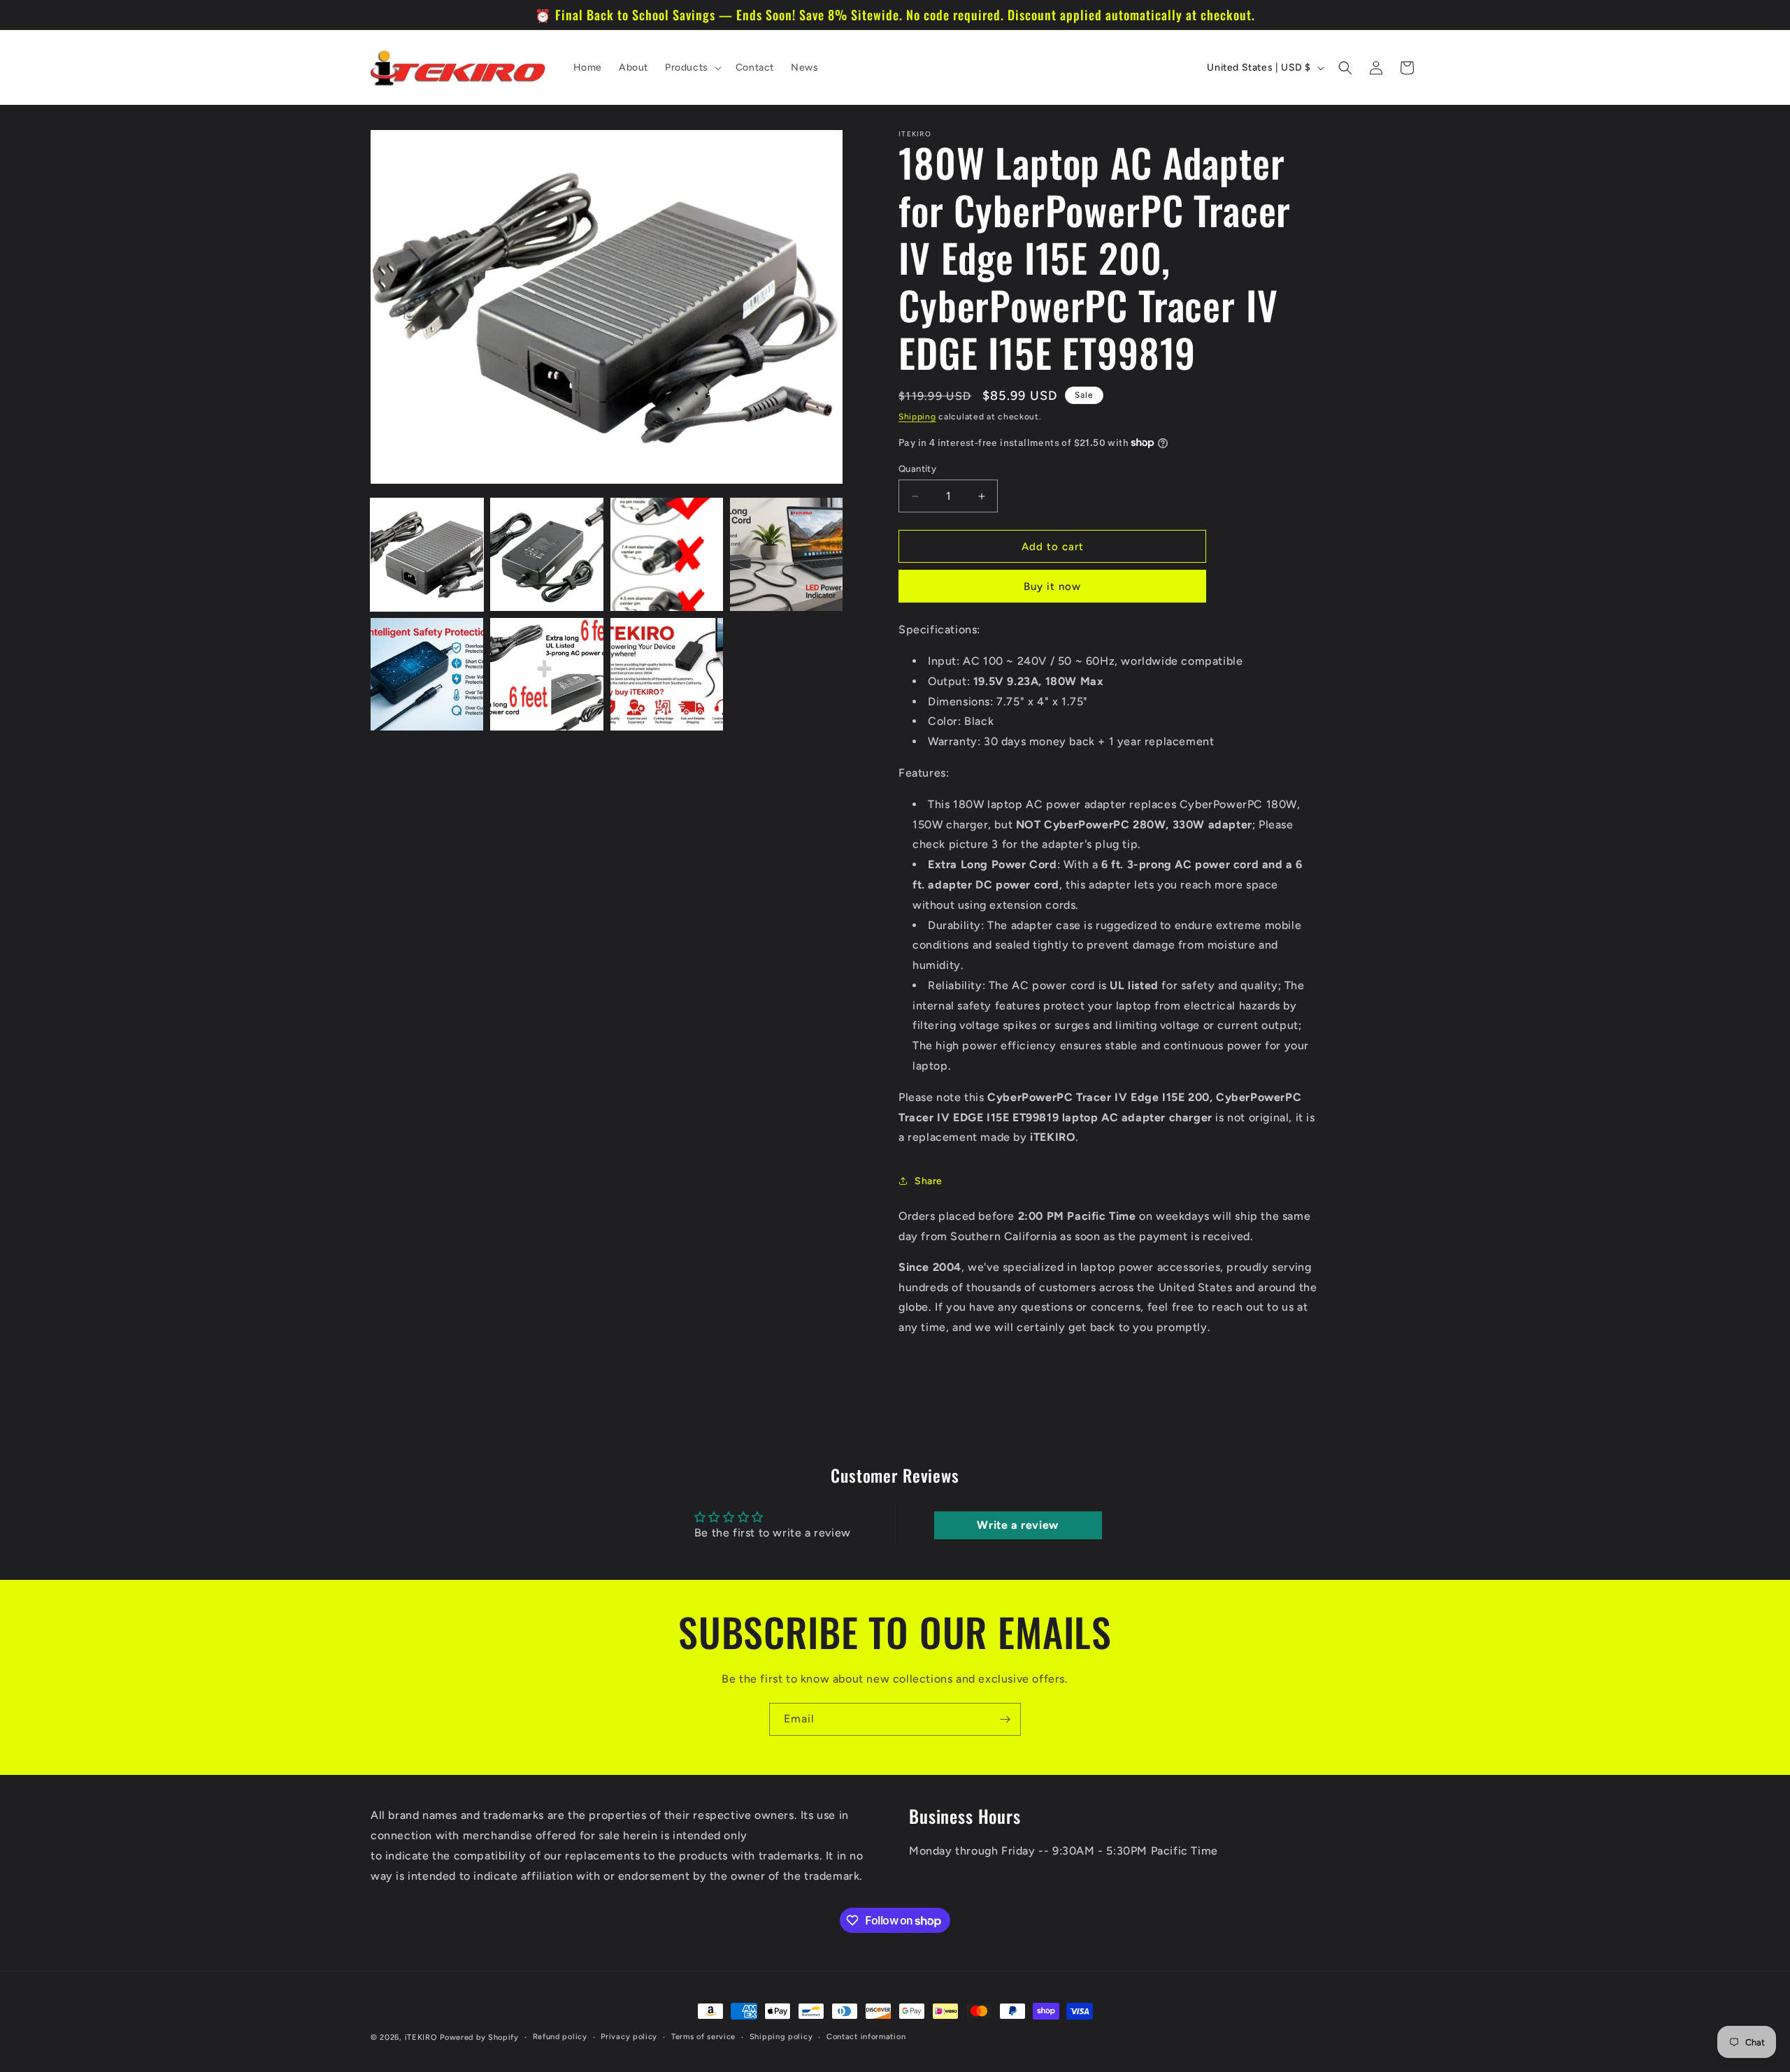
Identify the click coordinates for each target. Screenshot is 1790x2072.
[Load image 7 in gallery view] (667, 674)
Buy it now (1052, 587)
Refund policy (560, 2036)
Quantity (917, 469)
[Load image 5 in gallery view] (427, 674)
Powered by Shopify (479, 2037)
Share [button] (929, 1181)
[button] (692, 68)
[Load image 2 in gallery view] (546, 554)
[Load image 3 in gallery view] (667, 554)
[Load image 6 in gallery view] (546, 674)
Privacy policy (629, 2036)
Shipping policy (781, 2036)
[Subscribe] (1005, 1719)
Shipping (917, 417)
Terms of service (703, 2036)
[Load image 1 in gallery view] (427, 554)
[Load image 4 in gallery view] (786, 554)
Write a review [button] (1017, 1525)
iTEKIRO (421, 2037)
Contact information (866, 2036)
